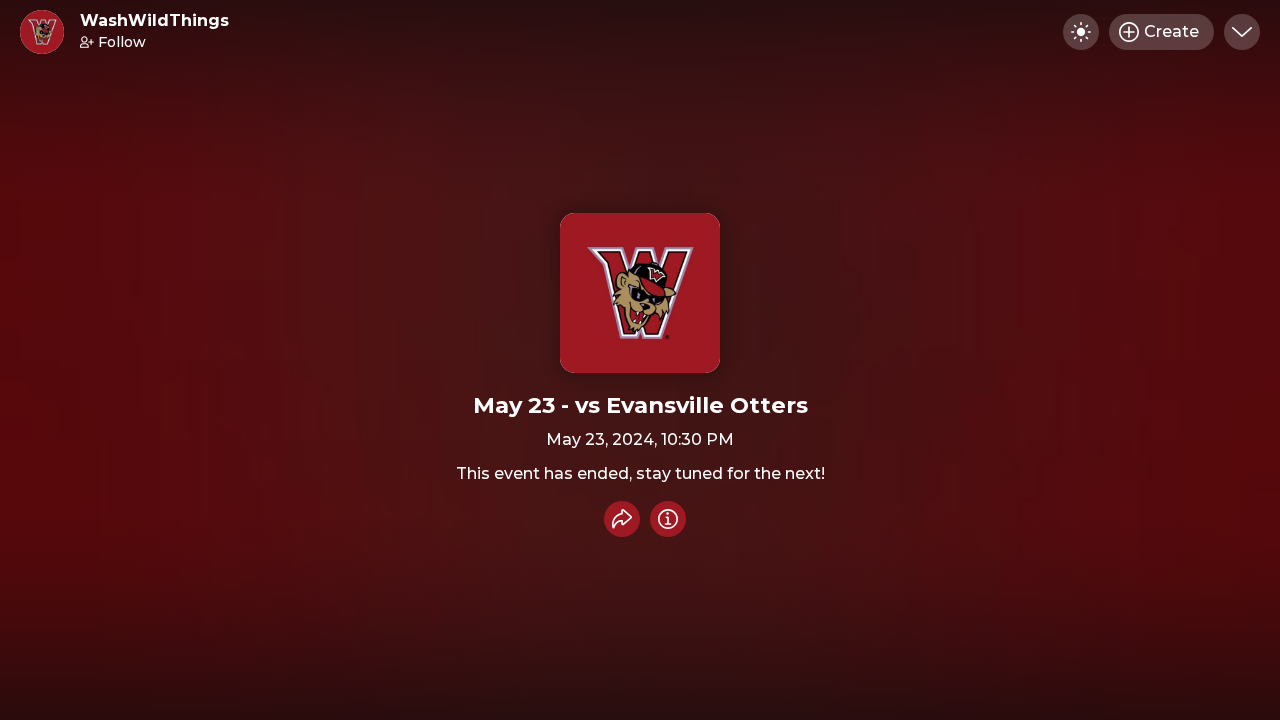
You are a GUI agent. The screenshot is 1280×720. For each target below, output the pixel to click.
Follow (122, 42)
